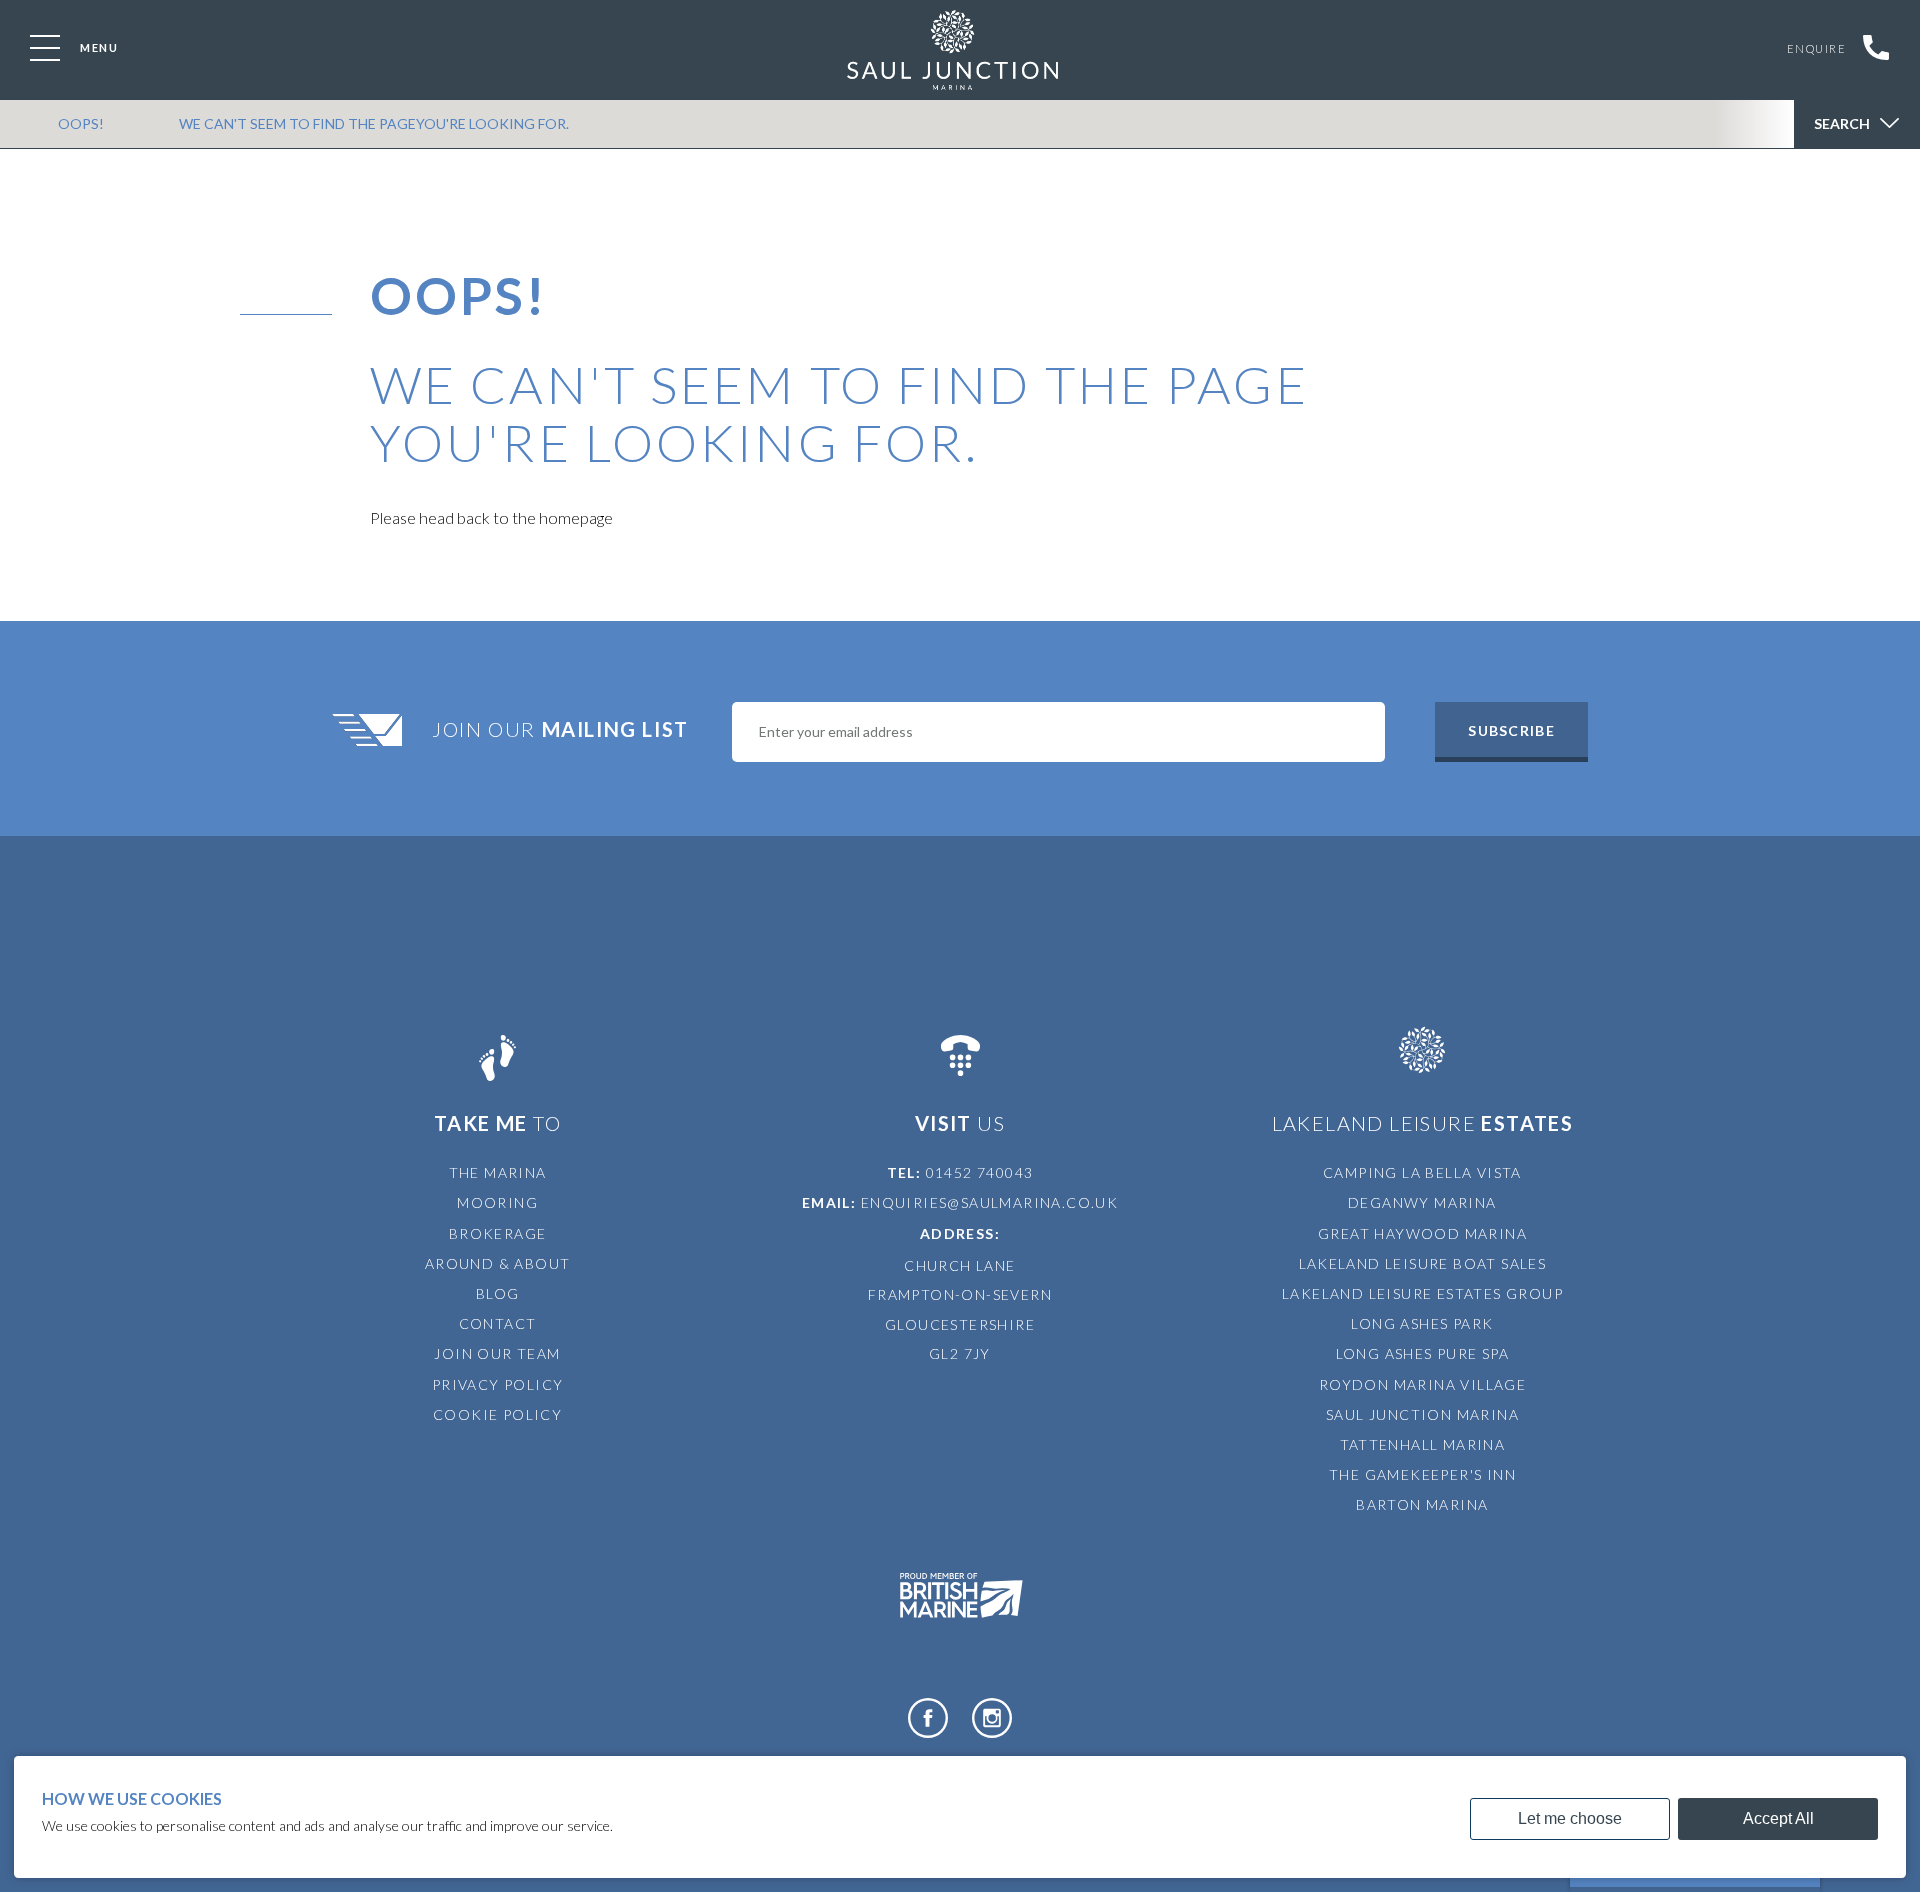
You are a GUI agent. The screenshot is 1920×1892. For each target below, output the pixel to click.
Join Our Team (497, 1353)
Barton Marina (1422, 1504)
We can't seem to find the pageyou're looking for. (374, 123)
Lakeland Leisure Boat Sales (1423, 1263)
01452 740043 (980, 1172)
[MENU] (45, 48)
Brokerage (498, 1233)
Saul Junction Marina (1422, 1414)
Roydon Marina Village (1422, 1384)
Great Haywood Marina (1422, 1233)
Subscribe (1511, 730)
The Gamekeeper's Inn (1422, 1474)
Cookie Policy (497, 1414)
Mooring (497, 1202)
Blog (498, 1293)
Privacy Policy (498, 1384)
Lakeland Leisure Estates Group (1422, 1293)
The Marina (498, 1172)
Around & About (498, 1263)
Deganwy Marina (1422, 1202)
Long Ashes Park (1422, 1323)
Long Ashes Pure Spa (1423, 1353)
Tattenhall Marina (1423, 1444)
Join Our (560, 729)
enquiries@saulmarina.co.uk (989, 1202)
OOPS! (81, 123)
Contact (498, 1323)
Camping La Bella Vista (1422, 1172)
